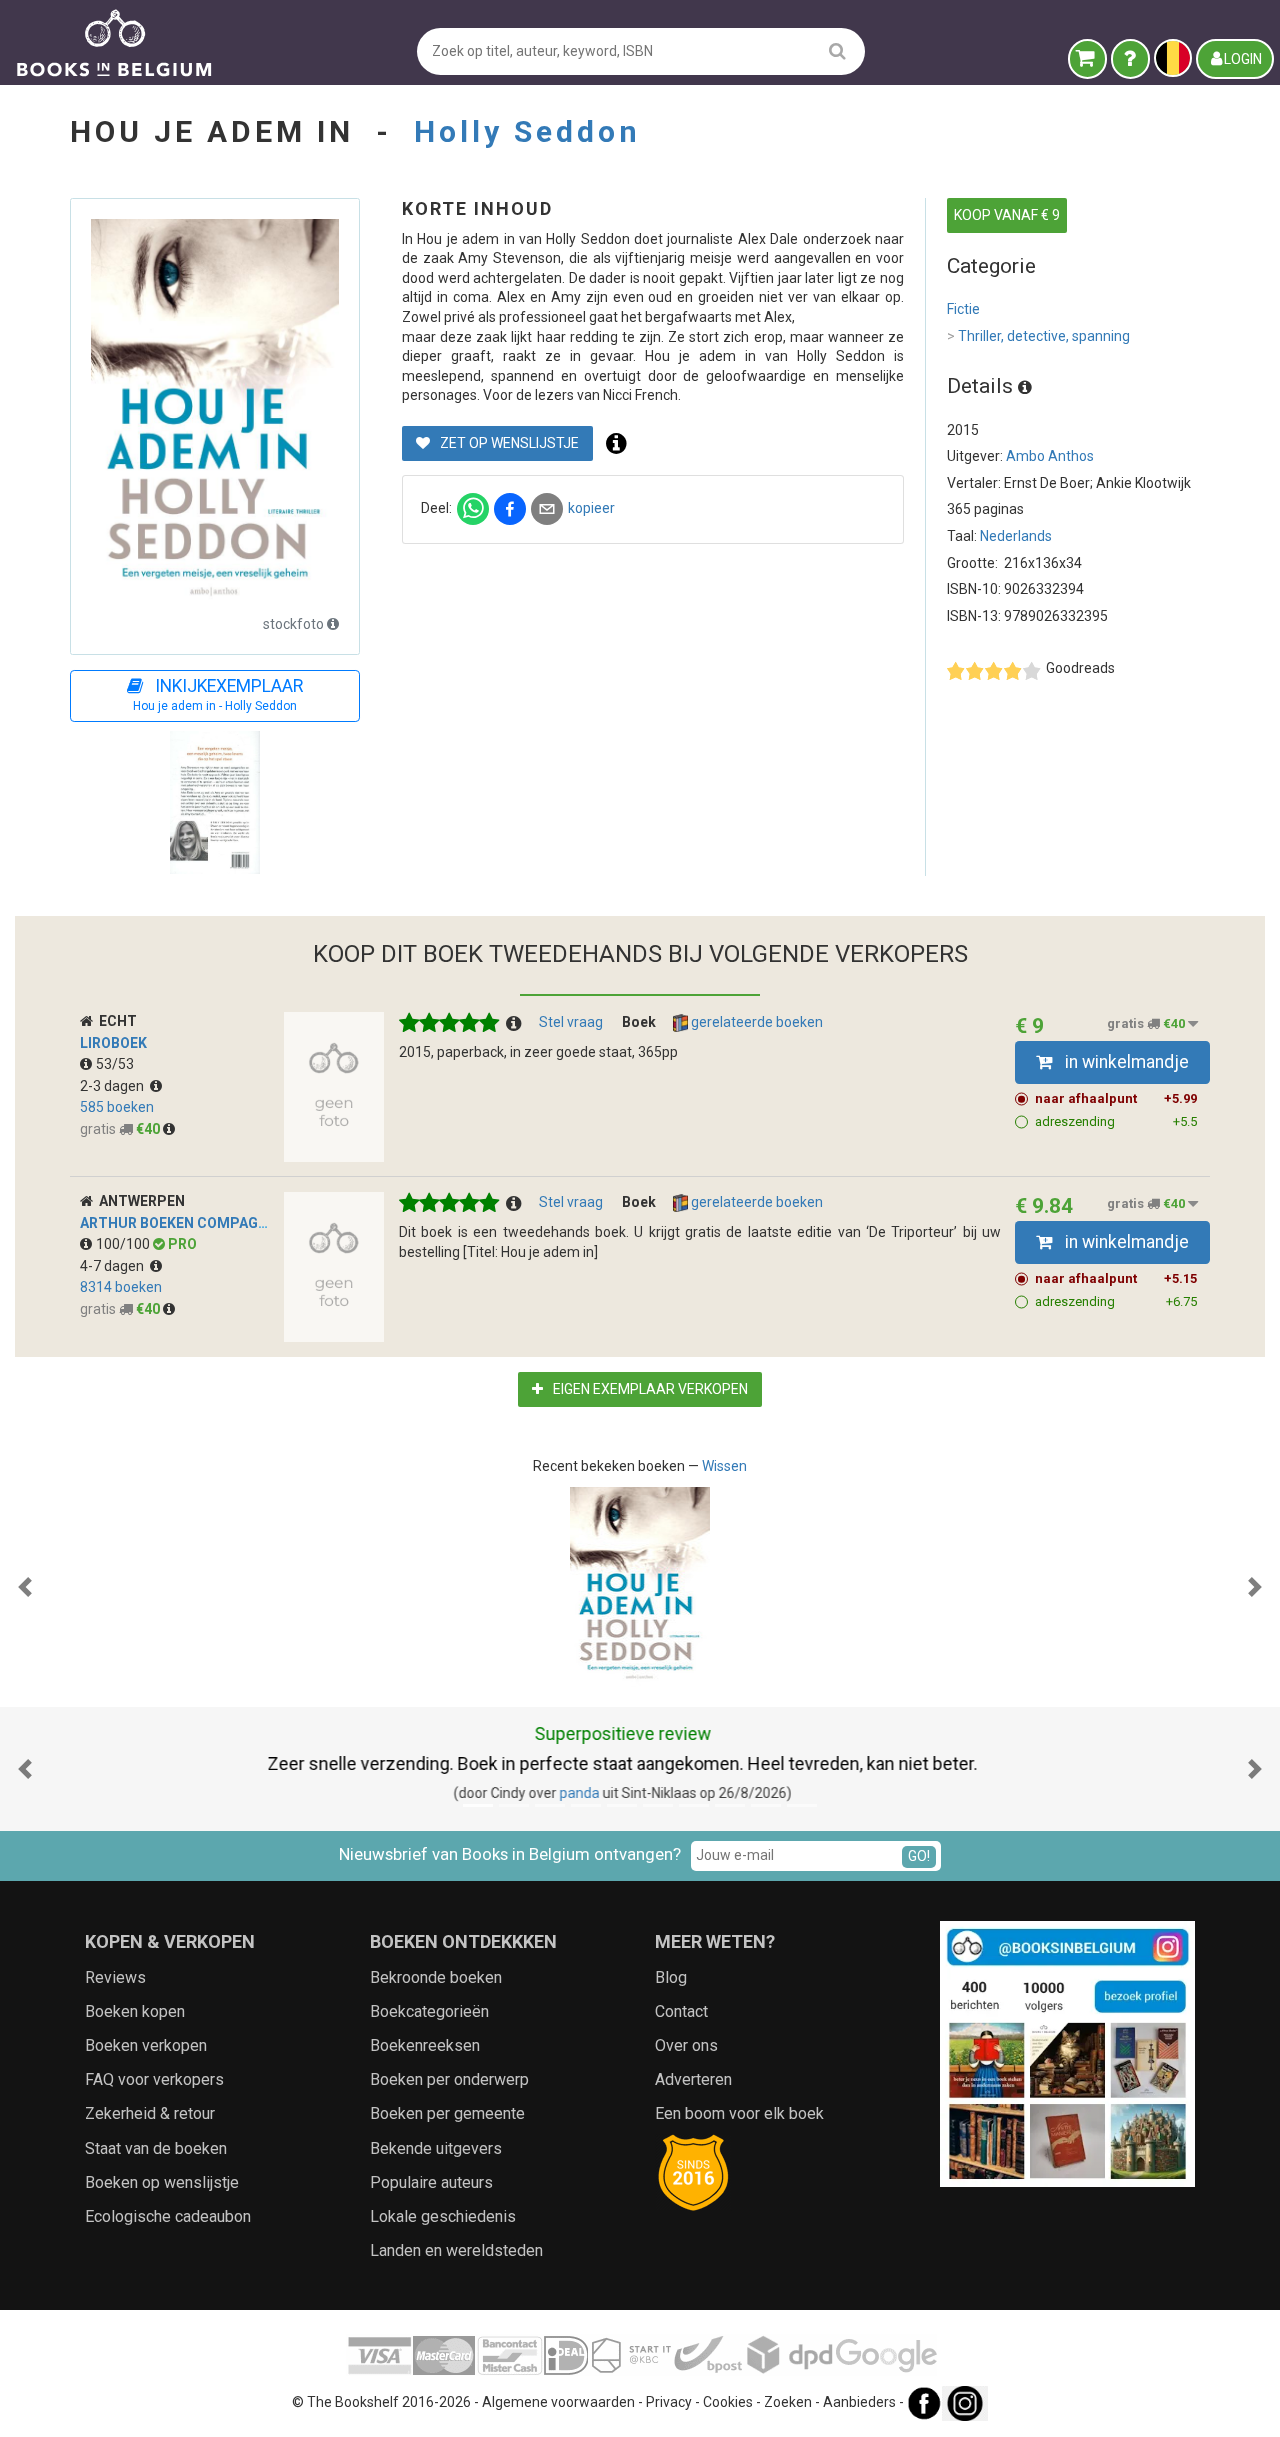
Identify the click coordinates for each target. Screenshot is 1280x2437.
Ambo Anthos (1050, 456)
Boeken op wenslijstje (162, 2182)
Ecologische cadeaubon (168, 2216)
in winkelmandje (1125, 1062)
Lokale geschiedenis (443, 2216)
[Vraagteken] (1130, 59)
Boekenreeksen (425, 2045)
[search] (837, 50)
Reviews (115, 1977)
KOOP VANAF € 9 (1007, 215)
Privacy (669, 2403)
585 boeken (117, 1107)
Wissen (724, 1466)
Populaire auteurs (431, 2182)
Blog (671, 1977)
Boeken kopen (135, 2011)
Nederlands (1016, 536)
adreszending (1116, 1121)
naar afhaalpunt (1116, 1098)
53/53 (115, 1064)
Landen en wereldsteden (456, 2250)
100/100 (124, 1244)
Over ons (686, 2045)
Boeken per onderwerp (449, 2079)
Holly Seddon (527, 131)
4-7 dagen (115, 1266)
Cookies (728, 2403)
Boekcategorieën (429, 2011)
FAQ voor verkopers (154, 2079)
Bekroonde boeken (436, 1977)
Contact (681, 2011)
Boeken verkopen (146, 2045)
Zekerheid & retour (150, 2113)
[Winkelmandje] (1087, 59)
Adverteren (693, 2079)
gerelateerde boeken (755, 1022)
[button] (25, 1587)
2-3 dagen (115, 1086)
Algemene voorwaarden (558, 2403)
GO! (919, 1856)
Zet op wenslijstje (508, 443)
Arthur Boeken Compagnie (180, 1223)
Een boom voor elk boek (739, 2113)
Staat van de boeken (156, 2148)
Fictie (963, 309)
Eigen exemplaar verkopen (649, 1389)
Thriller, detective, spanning (1038, 336)
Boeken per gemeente (447, 2113)
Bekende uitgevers (436, 2148)
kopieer (591, 508)
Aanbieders (859, 2403)
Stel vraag (571, 1022)
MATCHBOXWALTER (592, 1793)
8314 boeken (121, 1287)
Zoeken (788, 2403)
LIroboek (113, 1043)
